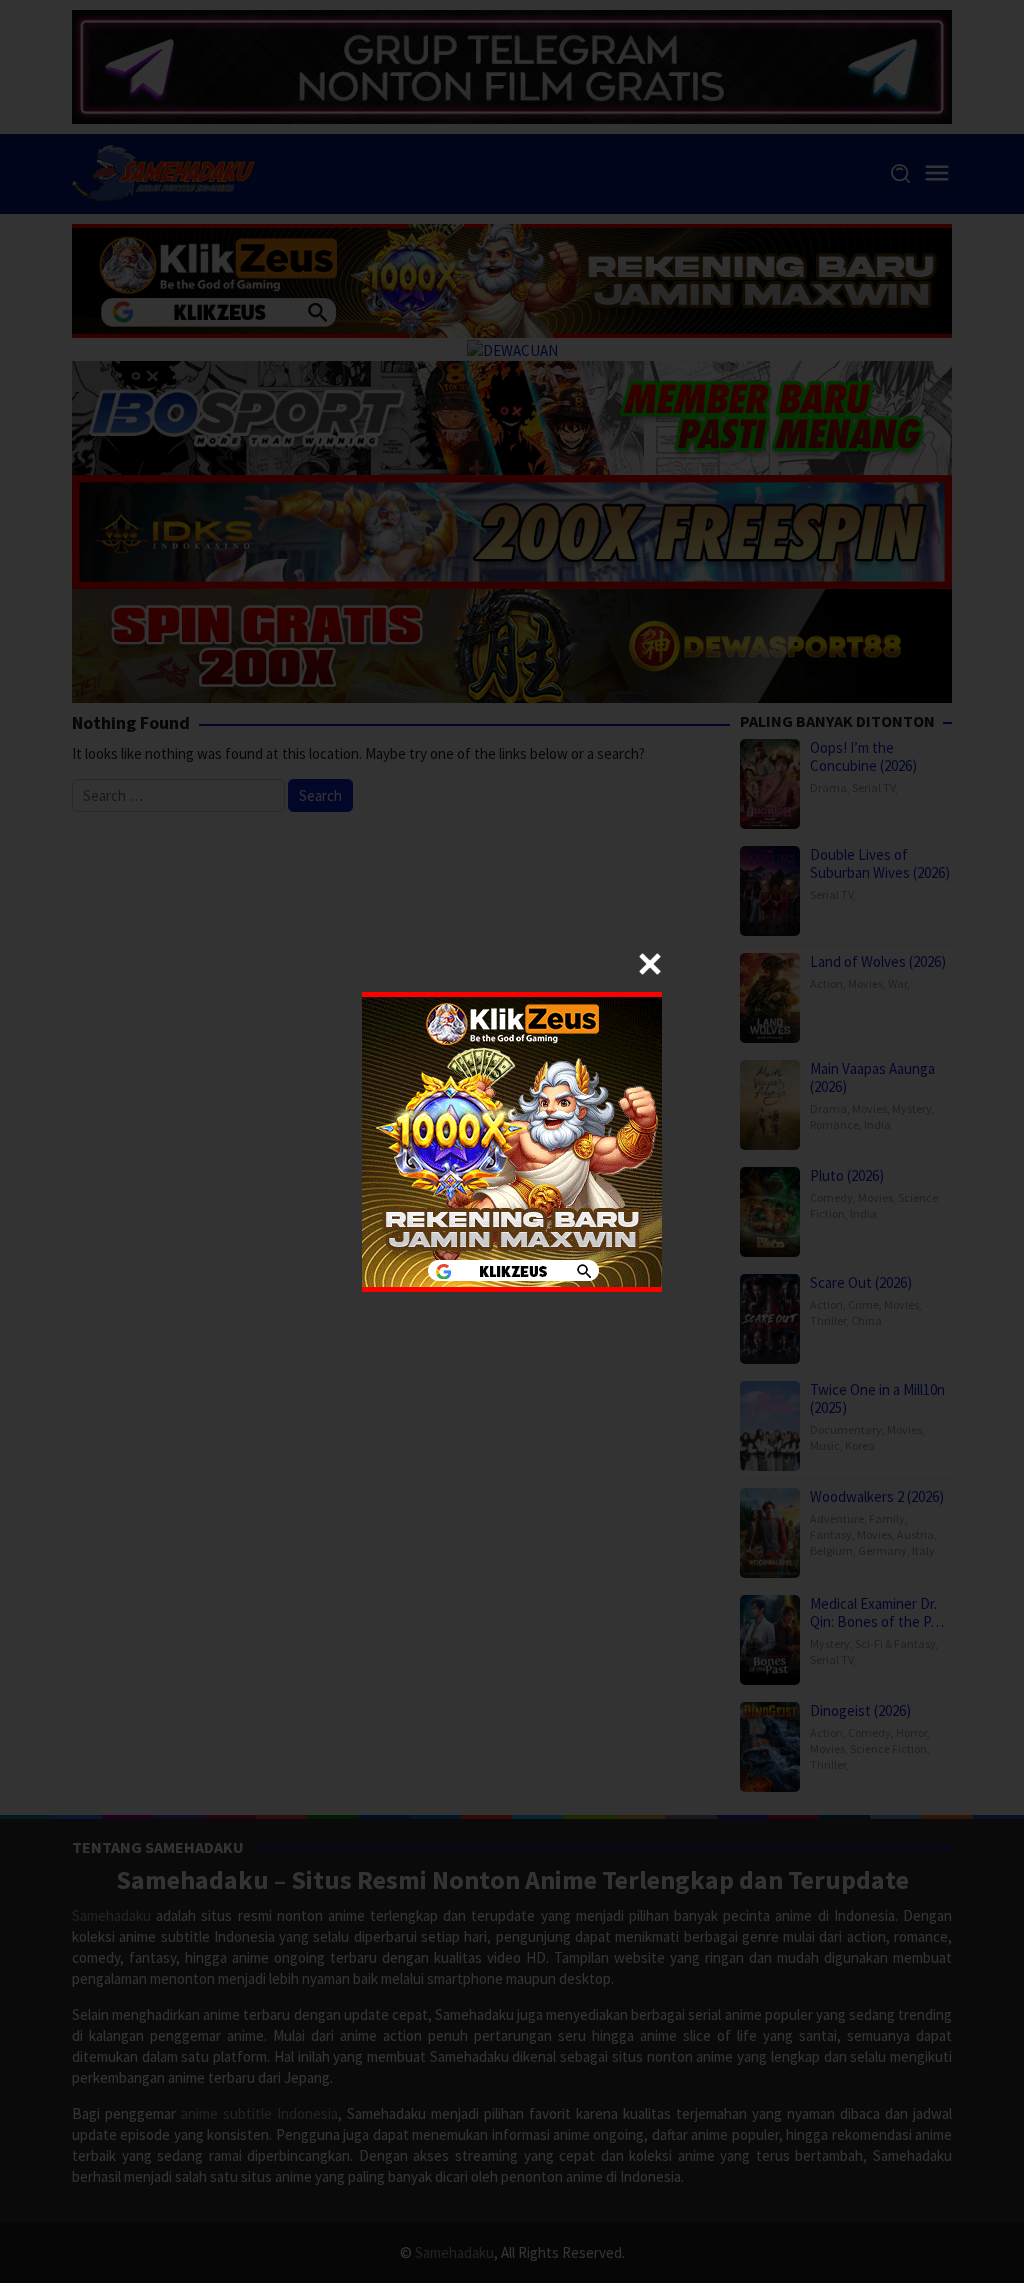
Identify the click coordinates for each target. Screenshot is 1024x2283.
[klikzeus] (512, 1139)
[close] (650, 964)
